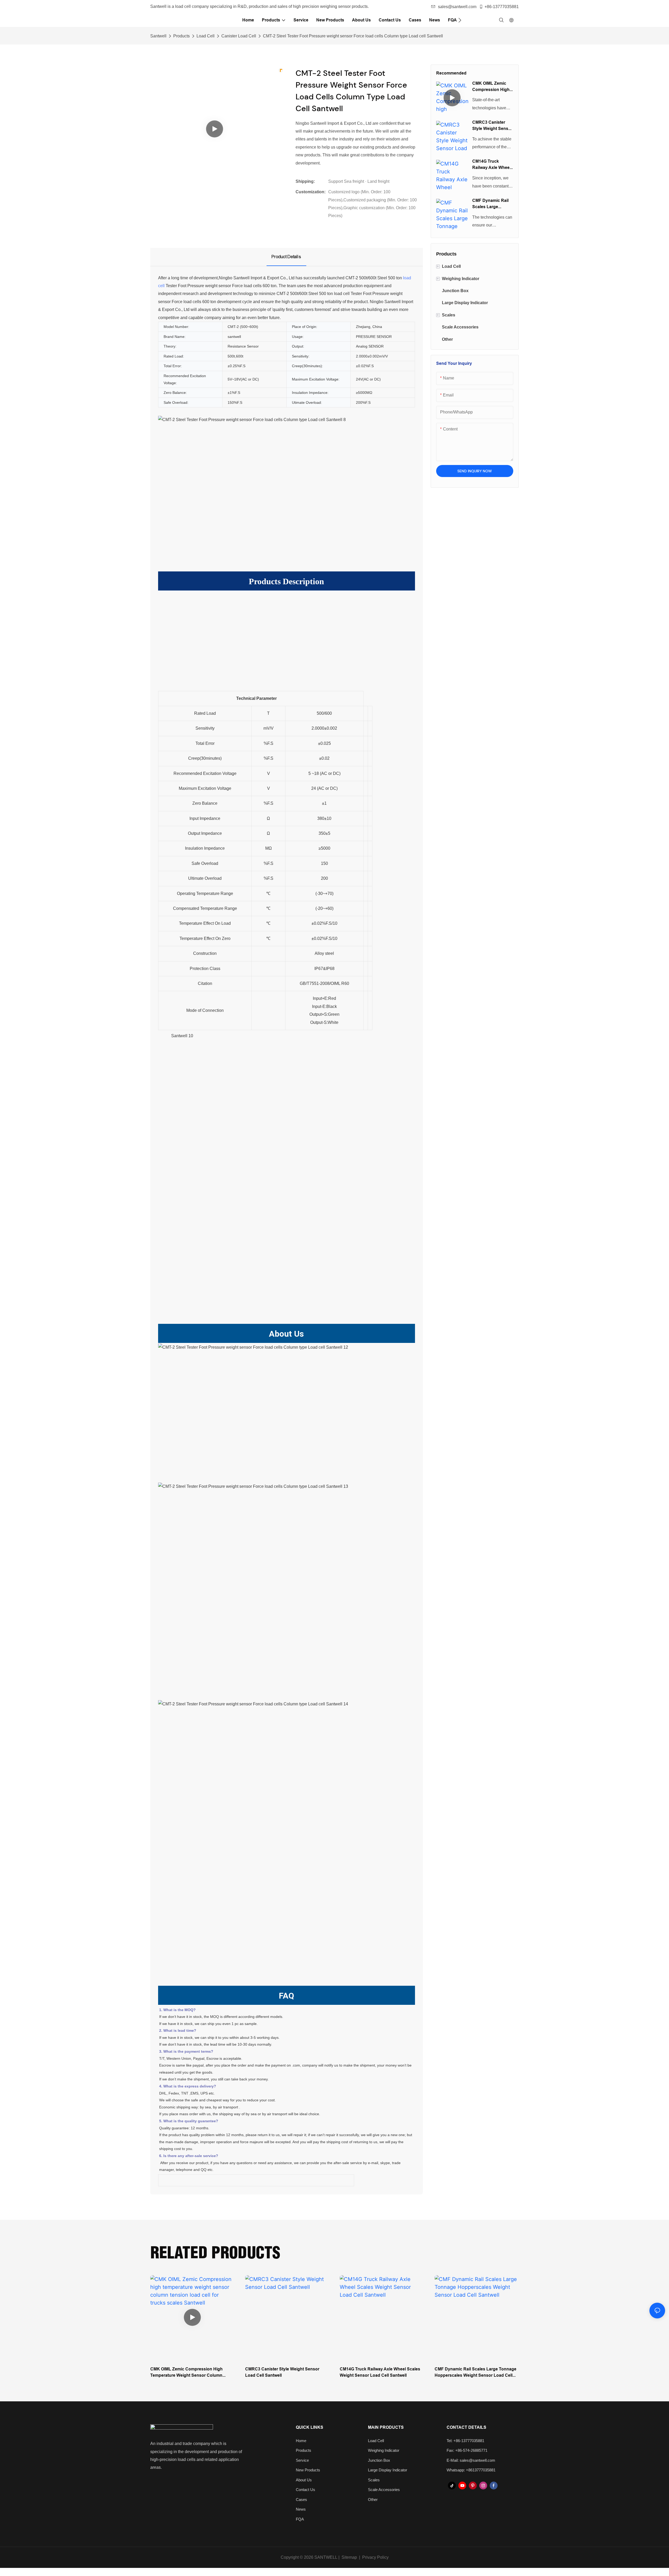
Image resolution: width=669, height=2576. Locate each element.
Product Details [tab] (286, 257)
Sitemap (349, 2557)
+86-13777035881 (502, 7)
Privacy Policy (375, 2557)
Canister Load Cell (239, 36)
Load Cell (206, 36)
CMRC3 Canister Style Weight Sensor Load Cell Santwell (492, 126)
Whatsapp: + (457, 2470)
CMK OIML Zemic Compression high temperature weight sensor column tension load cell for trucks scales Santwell (492, 87)
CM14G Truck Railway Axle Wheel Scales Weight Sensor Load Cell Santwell (491, 165)
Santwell (158, 36)
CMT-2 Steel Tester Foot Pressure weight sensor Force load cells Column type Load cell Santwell (353, 36)
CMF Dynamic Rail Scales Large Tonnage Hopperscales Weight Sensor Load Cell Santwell (492, 204)
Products (181, 36)
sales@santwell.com (457, 7)
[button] (460, 20)
